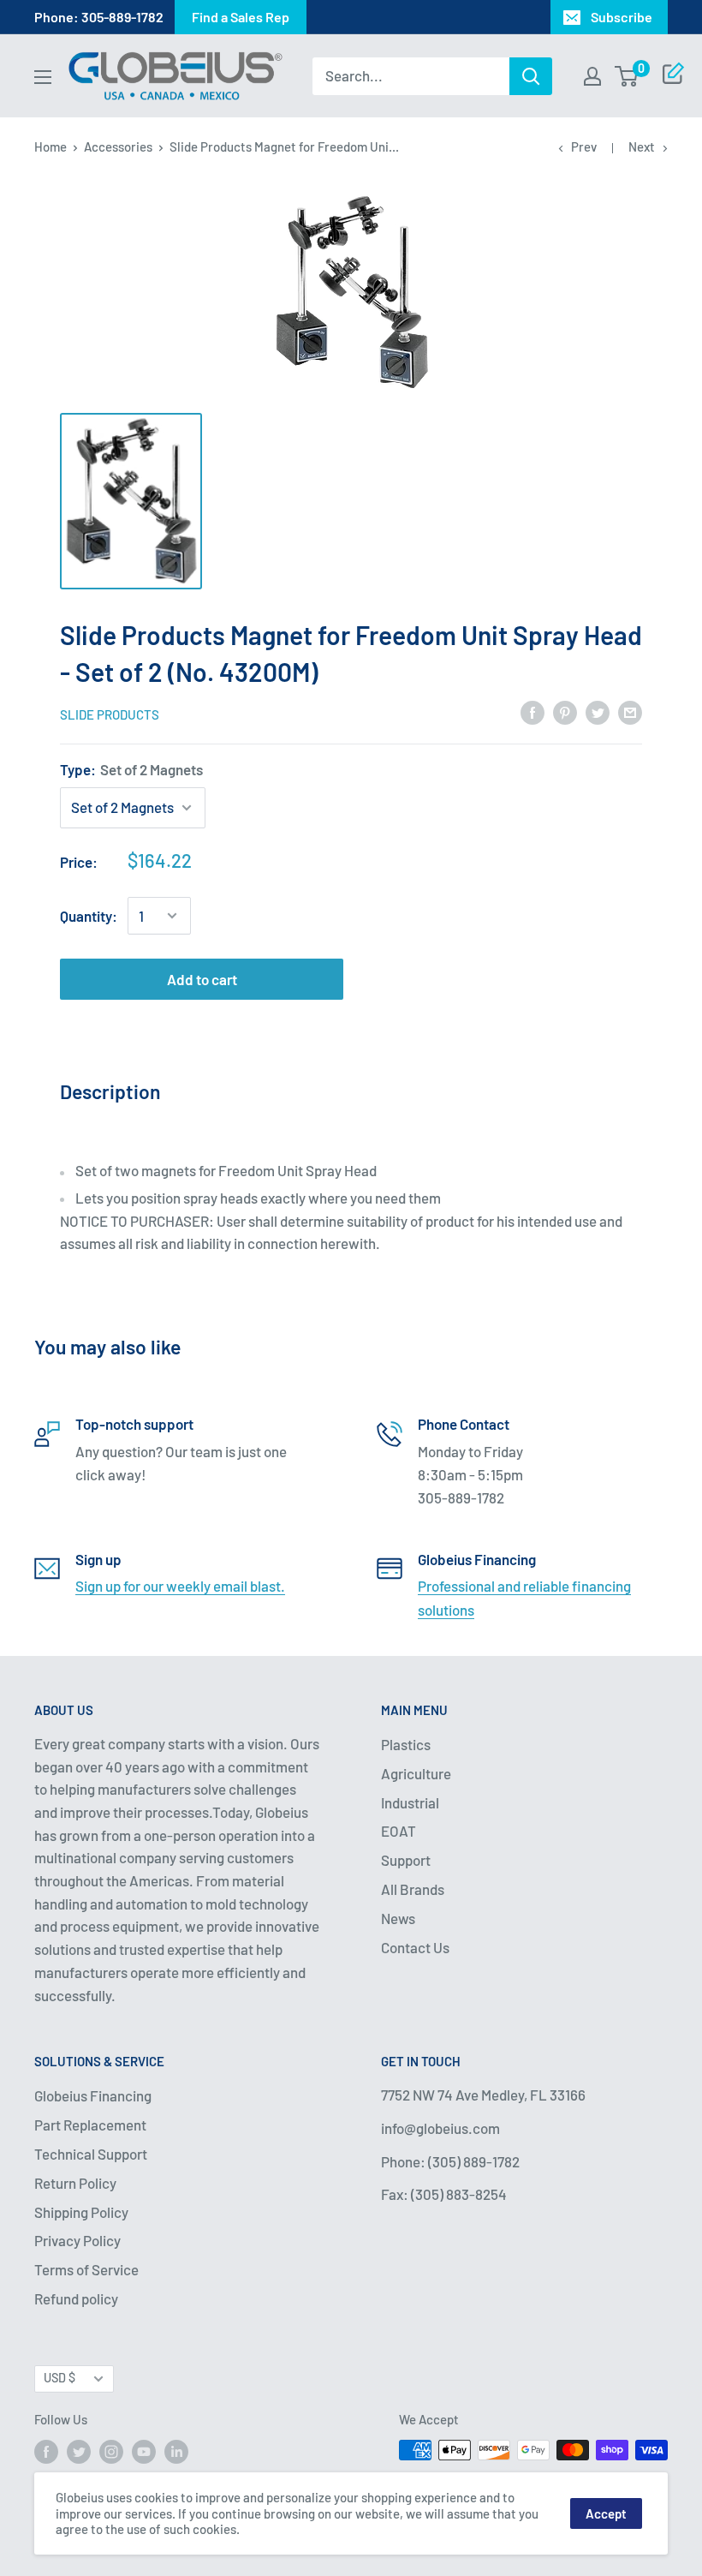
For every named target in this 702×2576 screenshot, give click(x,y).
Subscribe (622, 17)
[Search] (531, 76)
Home (51, 146)
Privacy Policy (77, 2240)
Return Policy (75, 2183)
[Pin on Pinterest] (565, 712)
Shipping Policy (81, 2212)
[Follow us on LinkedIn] (176, 2452)
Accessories (118, 146)
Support (406, 1860)
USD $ (59, 2378)
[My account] (592, 76)
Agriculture (416, 1773)
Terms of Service (86, 2269)
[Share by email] (630, 712)
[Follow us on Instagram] (111, 2452)
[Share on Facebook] (532, 712)
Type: (131, 769)
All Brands (413, 1889)
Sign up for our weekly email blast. (180, 1586)
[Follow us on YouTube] (144, 2452)
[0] (627, 76)
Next (642, 146)
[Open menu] (43, 77)
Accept (606, 2513)
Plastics (406, 1744)
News (398, 1918)
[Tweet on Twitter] (598, 712)
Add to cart (202, 979)
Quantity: (89, 916)
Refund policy (76, 2298)
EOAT (399, 1831)
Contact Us (415, 1947)
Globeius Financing (93, 2095)
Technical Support (91, 2154)
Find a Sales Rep (241, 17)
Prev (584, 146)
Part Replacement (90, 2125)
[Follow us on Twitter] (79, 2452)
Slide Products (110, 714)
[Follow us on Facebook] (46, 2452)
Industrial (410, 1802)
